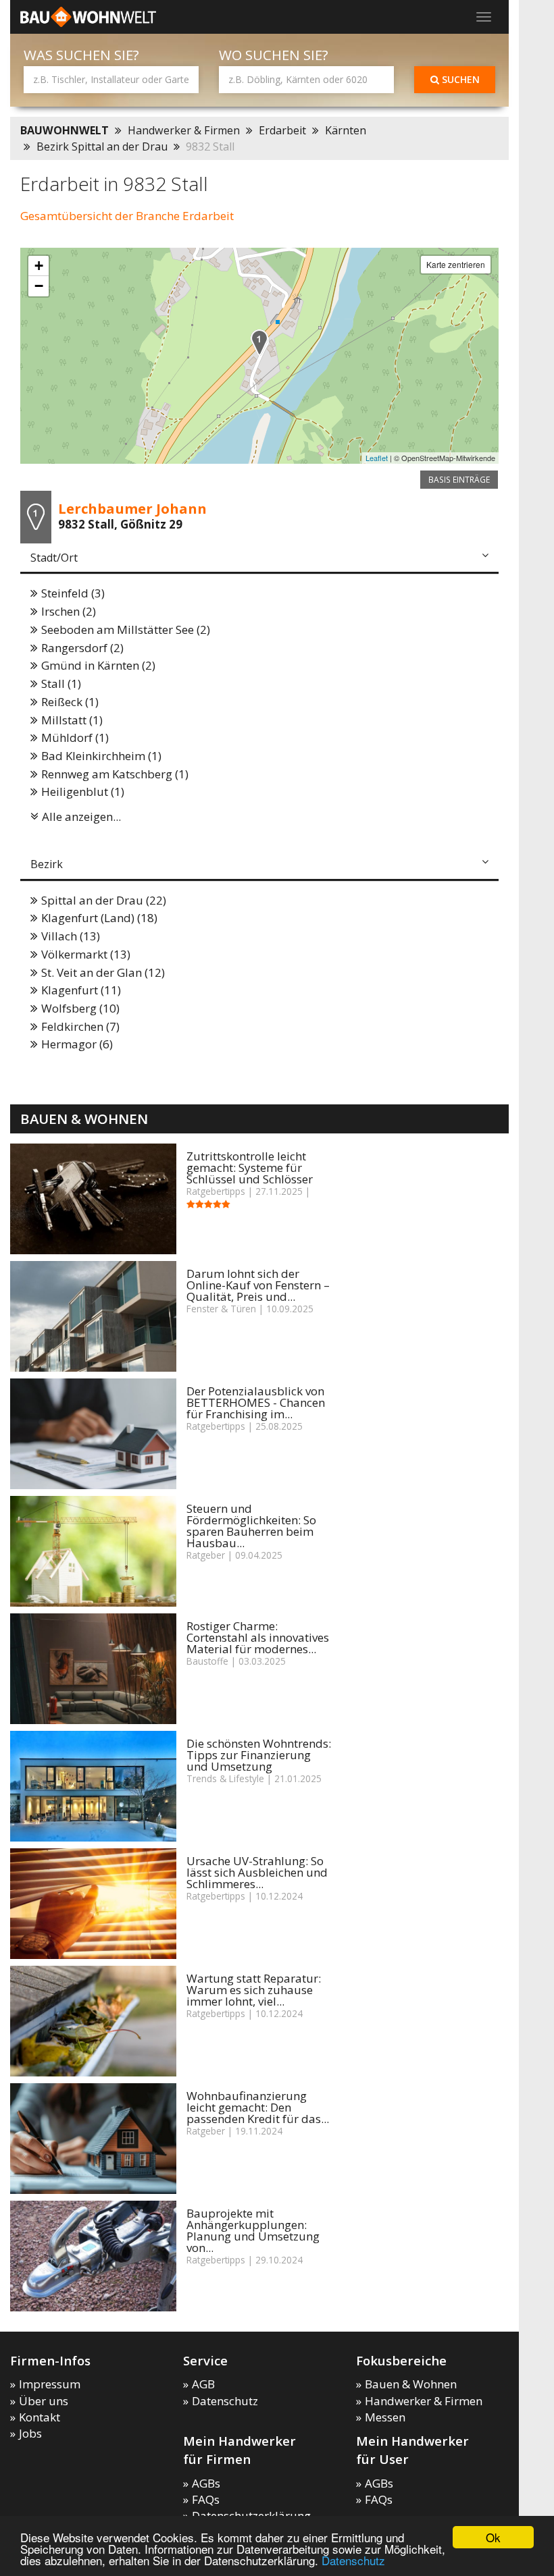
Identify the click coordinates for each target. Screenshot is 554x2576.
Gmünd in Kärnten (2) (98, 665)
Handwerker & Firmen (184, 130)
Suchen (459, 79)
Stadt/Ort (54, 558)
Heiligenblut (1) (83, 791)
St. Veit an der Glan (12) (103, 972)
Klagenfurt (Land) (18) (99, 918)
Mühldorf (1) (75, 737)
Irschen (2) (69, 611)
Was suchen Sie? (81, 55)
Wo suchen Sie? (274, 55)
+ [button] (39, 266)
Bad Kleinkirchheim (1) (101, 756)
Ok (493, 2537)
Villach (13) (71, 936)
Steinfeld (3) (73, 593)
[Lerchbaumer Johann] (259, 343)
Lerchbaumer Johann (132, 508)
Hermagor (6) (77, 1044)
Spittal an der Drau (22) (104, 900)
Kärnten (346, 130)
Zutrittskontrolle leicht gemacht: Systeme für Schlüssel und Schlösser (250, 1168)
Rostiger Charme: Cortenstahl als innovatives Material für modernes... (258, 1637)
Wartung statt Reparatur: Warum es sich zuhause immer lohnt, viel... (254, 1990)
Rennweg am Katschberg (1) (115, 774)
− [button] (39, 286)
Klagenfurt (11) (81, 990)
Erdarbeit (282, 130)
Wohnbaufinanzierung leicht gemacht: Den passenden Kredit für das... (258, 2107)
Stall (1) (61, 683)
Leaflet (377, 458)
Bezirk (47, 864)
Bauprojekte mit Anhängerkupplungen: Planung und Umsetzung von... (253, 2230)
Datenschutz (353, 2560)
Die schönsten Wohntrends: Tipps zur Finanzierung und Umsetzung (259, 1755)
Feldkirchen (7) (80, 1026)
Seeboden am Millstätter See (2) (126, 629)
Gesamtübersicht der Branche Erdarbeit (127, 216)
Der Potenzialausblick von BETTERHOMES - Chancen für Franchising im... (256, 1402)
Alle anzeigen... (81, 816)
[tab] (259, 559)
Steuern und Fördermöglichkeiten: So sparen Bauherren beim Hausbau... (251, 1526)
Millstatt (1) (72, 720)
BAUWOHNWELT (65, 130)
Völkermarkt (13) (86, 954)
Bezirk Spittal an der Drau (102, 146)
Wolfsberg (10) (80, 1008)
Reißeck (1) (70, 702)
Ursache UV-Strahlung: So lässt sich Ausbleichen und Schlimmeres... (257, 1872)
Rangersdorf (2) (82, 648)
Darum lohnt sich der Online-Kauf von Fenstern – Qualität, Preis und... (258, 1285)
